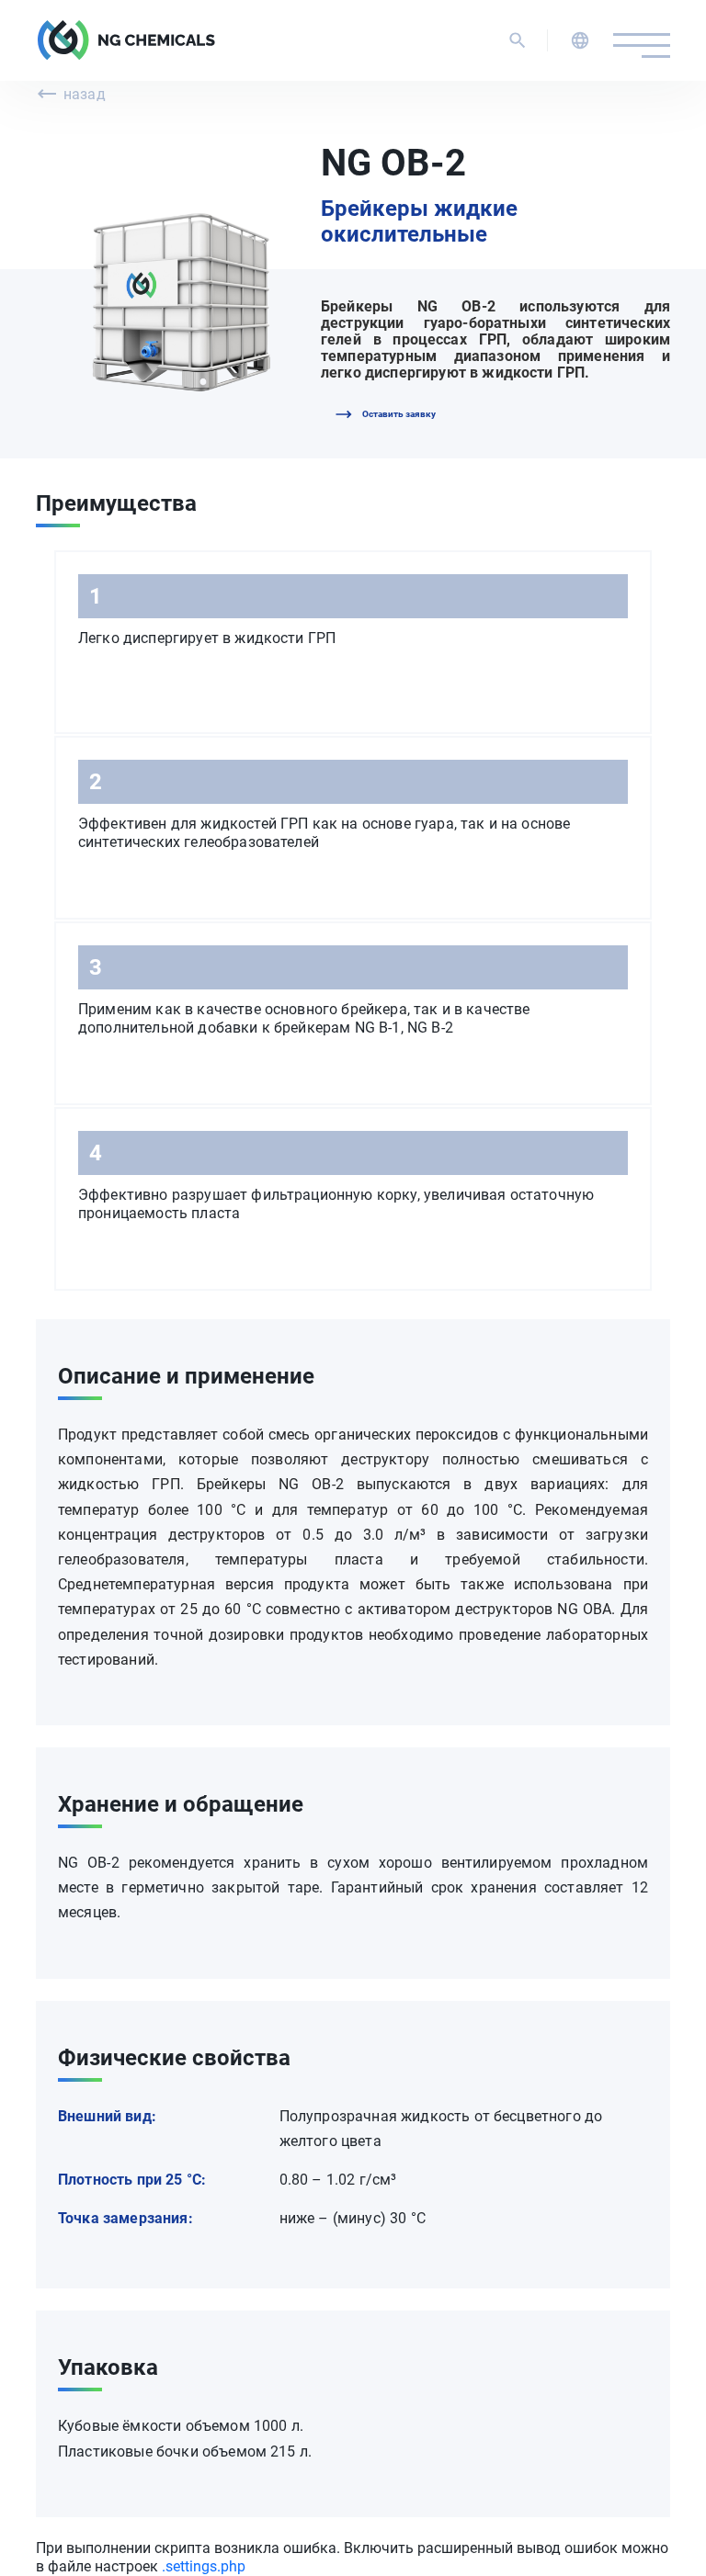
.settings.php (204, 2566)
